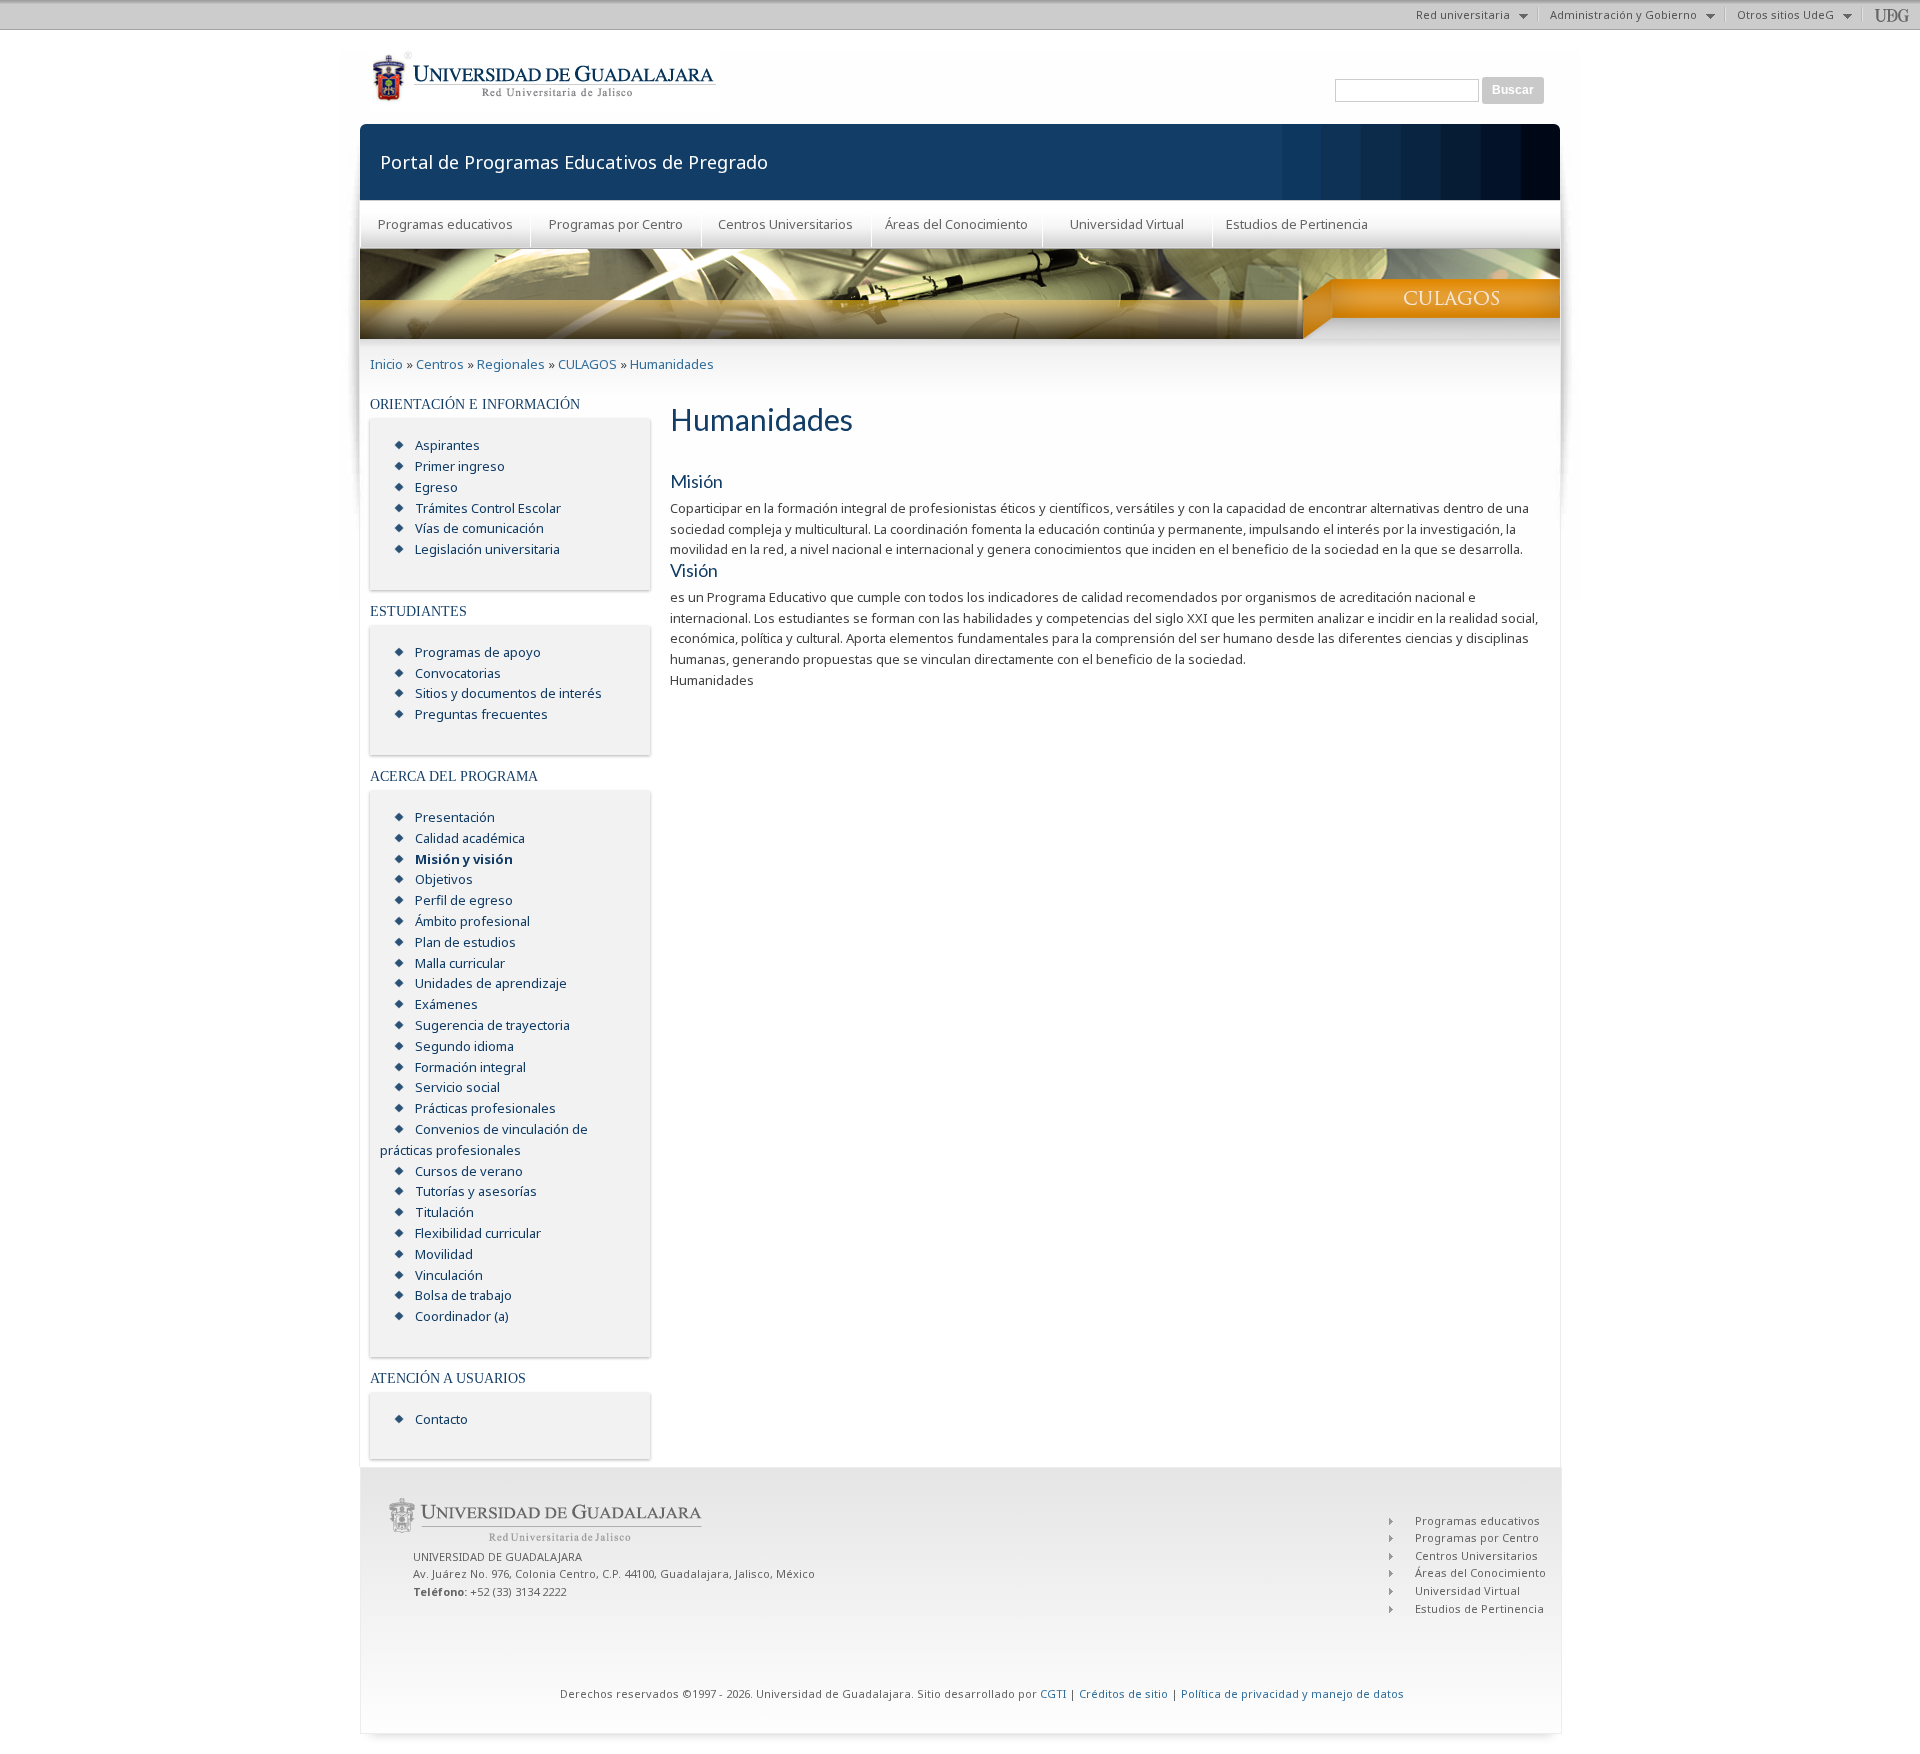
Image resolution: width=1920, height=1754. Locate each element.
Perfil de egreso (464, 900)
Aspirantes (447, 445)
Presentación (455, 817)
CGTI (1053, 1693)
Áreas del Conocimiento (956, 224)
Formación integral (470, 1067)
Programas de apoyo (478, 652)
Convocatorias (458, 673)
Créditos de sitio (1123, 1693)
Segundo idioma (464, 1046)
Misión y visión (464, 859)
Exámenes (446, 1004)
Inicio (386, 364)
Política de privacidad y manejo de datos (1292, 1693)
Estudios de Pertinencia (1297, 224)
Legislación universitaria (487, 549)
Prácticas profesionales (485, 1108)
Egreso (436, 487)
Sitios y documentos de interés (508, 693)
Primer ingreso (460, 466)
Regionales (511, 364)
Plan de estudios (465, 942)
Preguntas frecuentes (481, 714)
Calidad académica (470, 838)
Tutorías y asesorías (476, 1191)
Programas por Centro (616, 224)
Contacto (441, 1419)
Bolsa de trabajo (463, 1295)
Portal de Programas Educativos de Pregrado (574, 162)
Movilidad (444, 1254)
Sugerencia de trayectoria (492, 1025)
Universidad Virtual (1127, 224)
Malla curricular (460, 963)
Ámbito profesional (472, 921)
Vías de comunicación (479, 528)
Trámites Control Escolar (488, 508)
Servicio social (457, 1087)
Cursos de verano (469, 1171)
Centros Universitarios (785, 224)
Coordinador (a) (462, 1316)
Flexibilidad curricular (478, 1233)
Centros (440, 364)
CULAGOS (587, 364)
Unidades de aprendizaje (491, 983)
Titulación (444, 1212)
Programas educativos (445, 224)
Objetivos (444, 879)
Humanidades (672, 364)
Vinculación (449, 1275)
